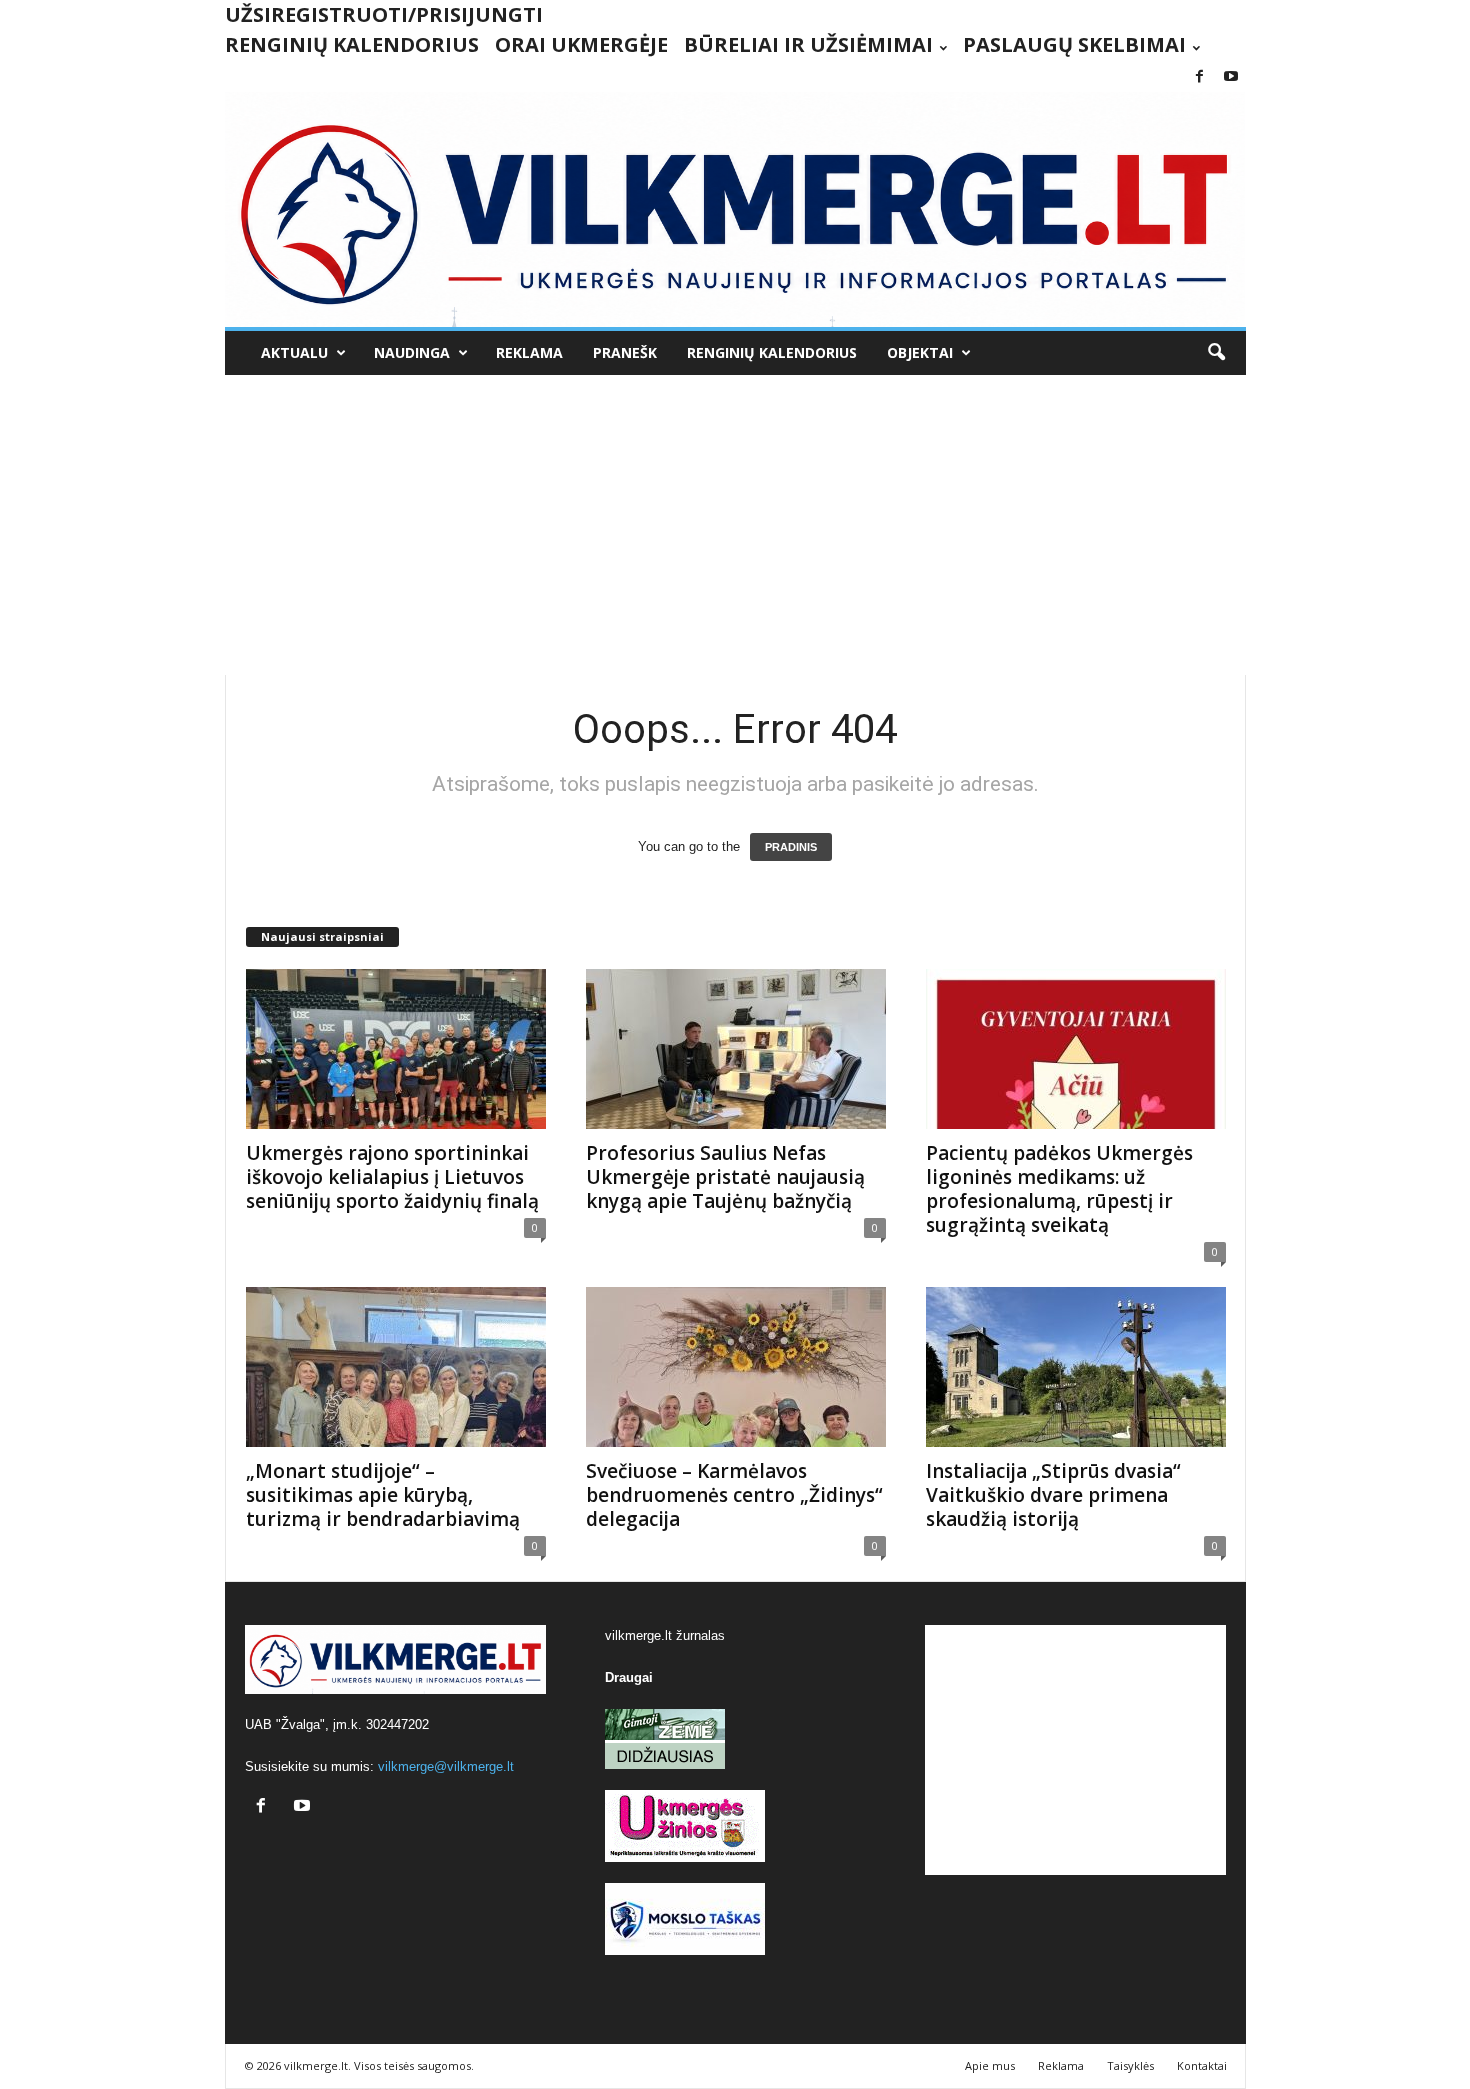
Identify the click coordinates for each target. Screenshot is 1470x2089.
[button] (1216, 353)
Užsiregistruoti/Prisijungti (384, 14)
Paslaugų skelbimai (1074, 44)
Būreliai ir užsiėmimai (808, 44)
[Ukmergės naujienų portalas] (735, 209)
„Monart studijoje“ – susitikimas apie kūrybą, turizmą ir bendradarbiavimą (383, 1495)
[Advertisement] (735, 525)
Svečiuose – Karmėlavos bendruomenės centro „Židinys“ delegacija (734, 1495)
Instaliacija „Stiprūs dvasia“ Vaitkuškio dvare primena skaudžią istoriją (1053, 1495)
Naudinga (412, 352)
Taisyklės (1130, 2065)
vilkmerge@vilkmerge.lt (446, 1766)
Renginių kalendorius (352, 44)
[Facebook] (1200, 77)
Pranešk (625, 352)
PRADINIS (791, 847)
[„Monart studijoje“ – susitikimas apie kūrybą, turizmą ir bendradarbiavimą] (396, 1367)
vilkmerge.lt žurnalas (665, 1635)
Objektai (920, 352)
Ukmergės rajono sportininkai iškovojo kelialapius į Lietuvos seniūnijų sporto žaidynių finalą (392, 1177)
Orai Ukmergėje (581, 44)
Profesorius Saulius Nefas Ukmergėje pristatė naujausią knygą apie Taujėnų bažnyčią (725, 1177)
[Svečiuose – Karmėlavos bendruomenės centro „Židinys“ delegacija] (736, 1367)
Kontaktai (1202, 2065)
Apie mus (990, 2065)
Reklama (529, 352)
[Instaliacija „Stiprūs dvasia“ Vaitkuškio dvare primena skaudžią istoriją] (1076, 1367)
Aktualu (294, 352)
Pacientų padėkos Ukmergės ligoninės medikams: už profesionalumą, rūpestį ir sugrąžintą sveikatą (1059, 1189)
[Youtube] (1231, 77)
